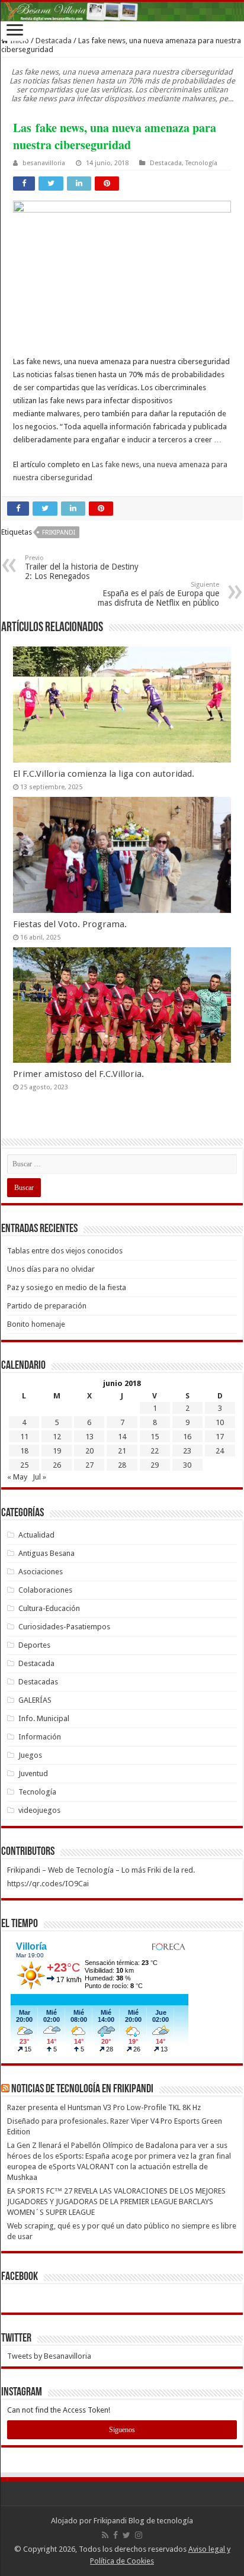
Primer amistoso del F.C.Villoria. (78, 1074)
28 (122, 1465)
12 (57, 1437)
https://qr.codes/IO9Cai (48, 1884)
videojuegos (39, 1810)
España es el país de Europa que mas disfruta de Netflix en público (158, 594)
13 (89, 1437)
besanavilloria (44, 163)
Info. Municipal (44, 1718)
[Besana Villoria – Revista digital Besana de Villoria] (122, 12)
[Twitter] (126, 2535)
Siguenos (122, 2430)
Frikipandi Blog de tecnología (143, 2521)
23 (187, 1451)
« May (17, 1477)
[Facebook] (115, 2535)
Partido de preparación (47, 1306)
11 (24, 1437)
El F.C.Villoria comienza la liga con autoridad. (104, 774)
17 (220, 1437)
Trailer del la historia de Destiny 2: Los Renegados (82, 567)
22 (155, 1451)
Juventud (33, 1773)
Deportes (34, 1645)
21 (122, 1451)
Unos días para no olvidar (51, 1269)
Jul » (39, 1477)
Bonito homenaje (36, 1324)
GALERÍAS (35, 1700)
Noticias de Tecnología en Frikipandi (82, 2089)
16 (187, 1437)
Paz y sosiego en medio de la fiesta (67, 1287)
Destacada (54, 41)
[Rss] (105, 2535)
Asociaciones (41, 1572)
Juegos (30, 1755)
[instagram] (139, 2535)
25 (24, 1465)
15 (155, 1437)
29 (155, 1465)
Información (40, 1737)
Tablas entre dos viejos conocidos (65, 1251)
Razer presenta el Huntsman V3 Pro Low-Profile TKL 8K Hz (104, 2107)
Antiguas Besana (46, 1553)
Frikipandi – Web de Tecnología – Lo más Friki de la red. (101, 1870)
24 (220, 1451)
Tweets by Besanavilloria (49, 2356)
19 (57, 1451)
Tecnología (201, 163)
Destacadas (38, 1682)
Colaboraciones (45, 1590)
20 (89, 1451)
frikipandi (59, 533)
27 (89, 1465)
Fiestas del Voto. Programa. (70, 924)
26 (57, 1465)
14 (122, 1437)
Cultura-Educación (49, 1608)
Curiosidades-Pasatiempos (64, 1627)
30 (187, 1465)
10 (220, 1422)
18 (24, 1451)
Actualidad (36, 1535)
